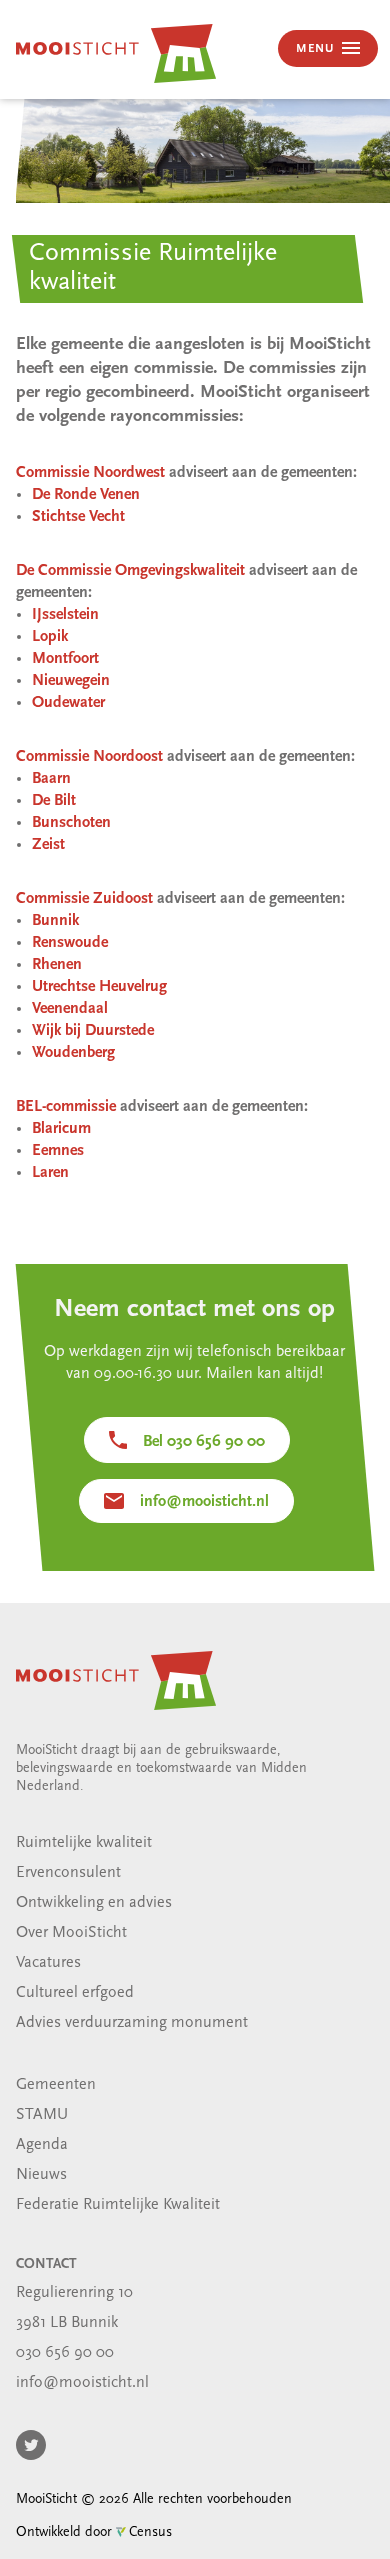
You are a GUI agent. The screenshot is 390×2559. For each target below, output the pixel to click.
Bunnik (55, 921)
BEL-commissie (66, 1107)
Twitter (31, 2445)
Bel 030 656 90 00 (204, 1442)
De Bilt (54, 801)
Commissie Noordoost (89, 757)
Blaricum (61, 1129)
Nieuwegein (71, 681)
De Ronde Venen (86, 495)
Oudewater (68, 703)
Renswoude (70, 943)
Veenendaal (70, 1009)
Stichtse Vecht (78, 517)
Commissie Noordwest (90, 473)
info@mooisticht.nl (204, 1502)
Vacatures (48, 1963)
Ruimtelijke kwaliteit (84, 1843)
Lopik (50, 637)
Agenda (42, 2145)
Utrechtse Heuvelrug (99, 987)
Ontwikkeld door (94, 2532)
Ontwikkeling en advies (94, 1903)
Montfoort (65, 659)
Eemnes (58, 1151)
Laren (50, 1173)
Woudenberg (73, 1053)
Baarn (51, 779)
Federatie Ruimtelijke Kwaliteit (118, 2205)
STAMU (42, 2115)
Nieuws (41, 2175)
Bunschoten (71, 823)
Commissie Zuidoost (84, 899)
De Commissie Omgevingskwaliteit (130, 571)
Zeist (48, 845)
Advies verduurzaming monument (132, 2023)
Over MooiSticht (71, 1933)
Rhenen (57, 965)
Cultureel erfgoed (75, 1993)
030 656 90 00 (65, 2353)
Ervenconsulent (68, 1873)
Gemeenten (56, 2085)
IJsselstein (65, 615)
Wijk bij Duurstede (93, 1031)
